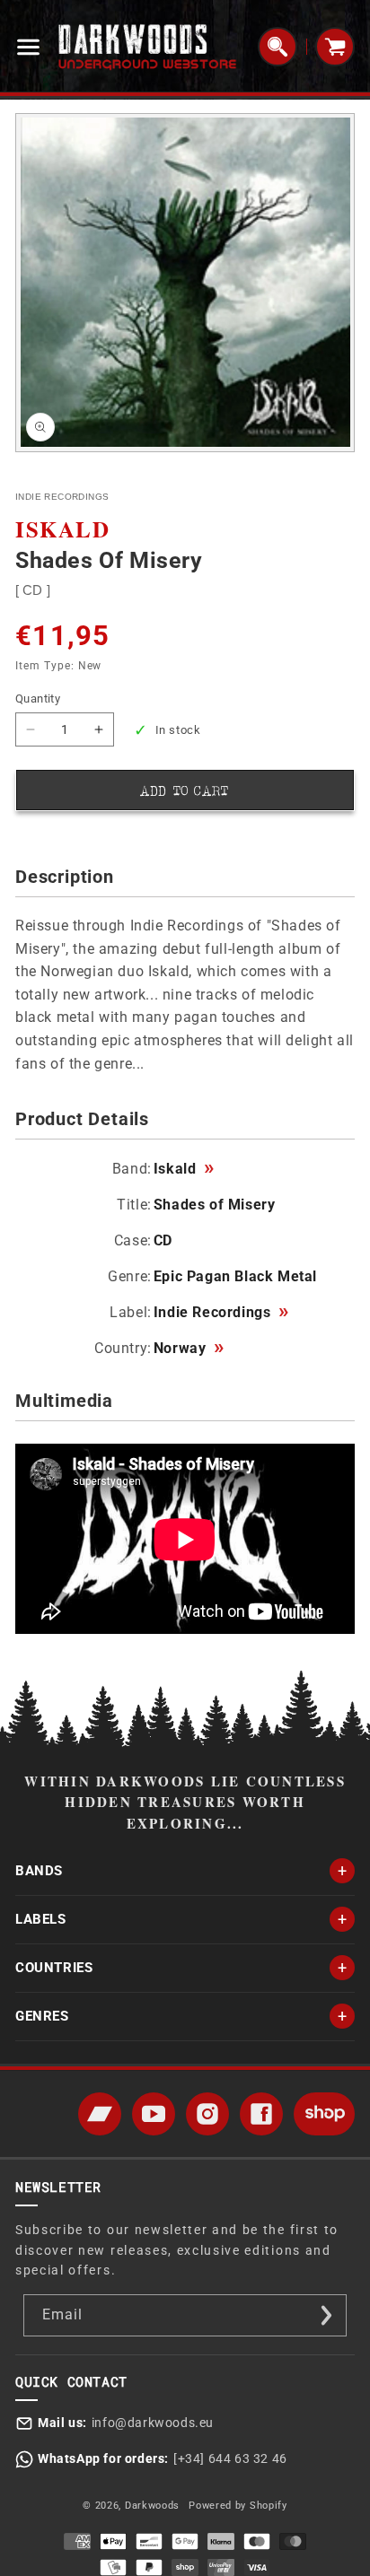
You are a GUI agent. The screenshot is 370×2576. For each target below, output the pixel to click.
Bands (39, 1871)
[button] (32, 47)
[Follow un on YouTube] (154, 2114)
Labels (41, 1919)
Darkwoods (152, 2506)
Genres (42, 2016)
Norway (188, 1349)
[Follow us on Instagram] (207, 2114)
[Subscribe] (326, 2315)
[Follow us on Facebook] (261, 2114)
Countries (54, 1968)
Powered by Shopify (238, 2506)
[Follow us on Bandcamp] (100, 2114)
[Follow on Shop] (324, 2114)
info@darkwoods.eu (153, 2423)
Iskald (183, 1169)
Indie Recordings (220, 1313)
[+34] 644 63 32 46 (230, 2458)
